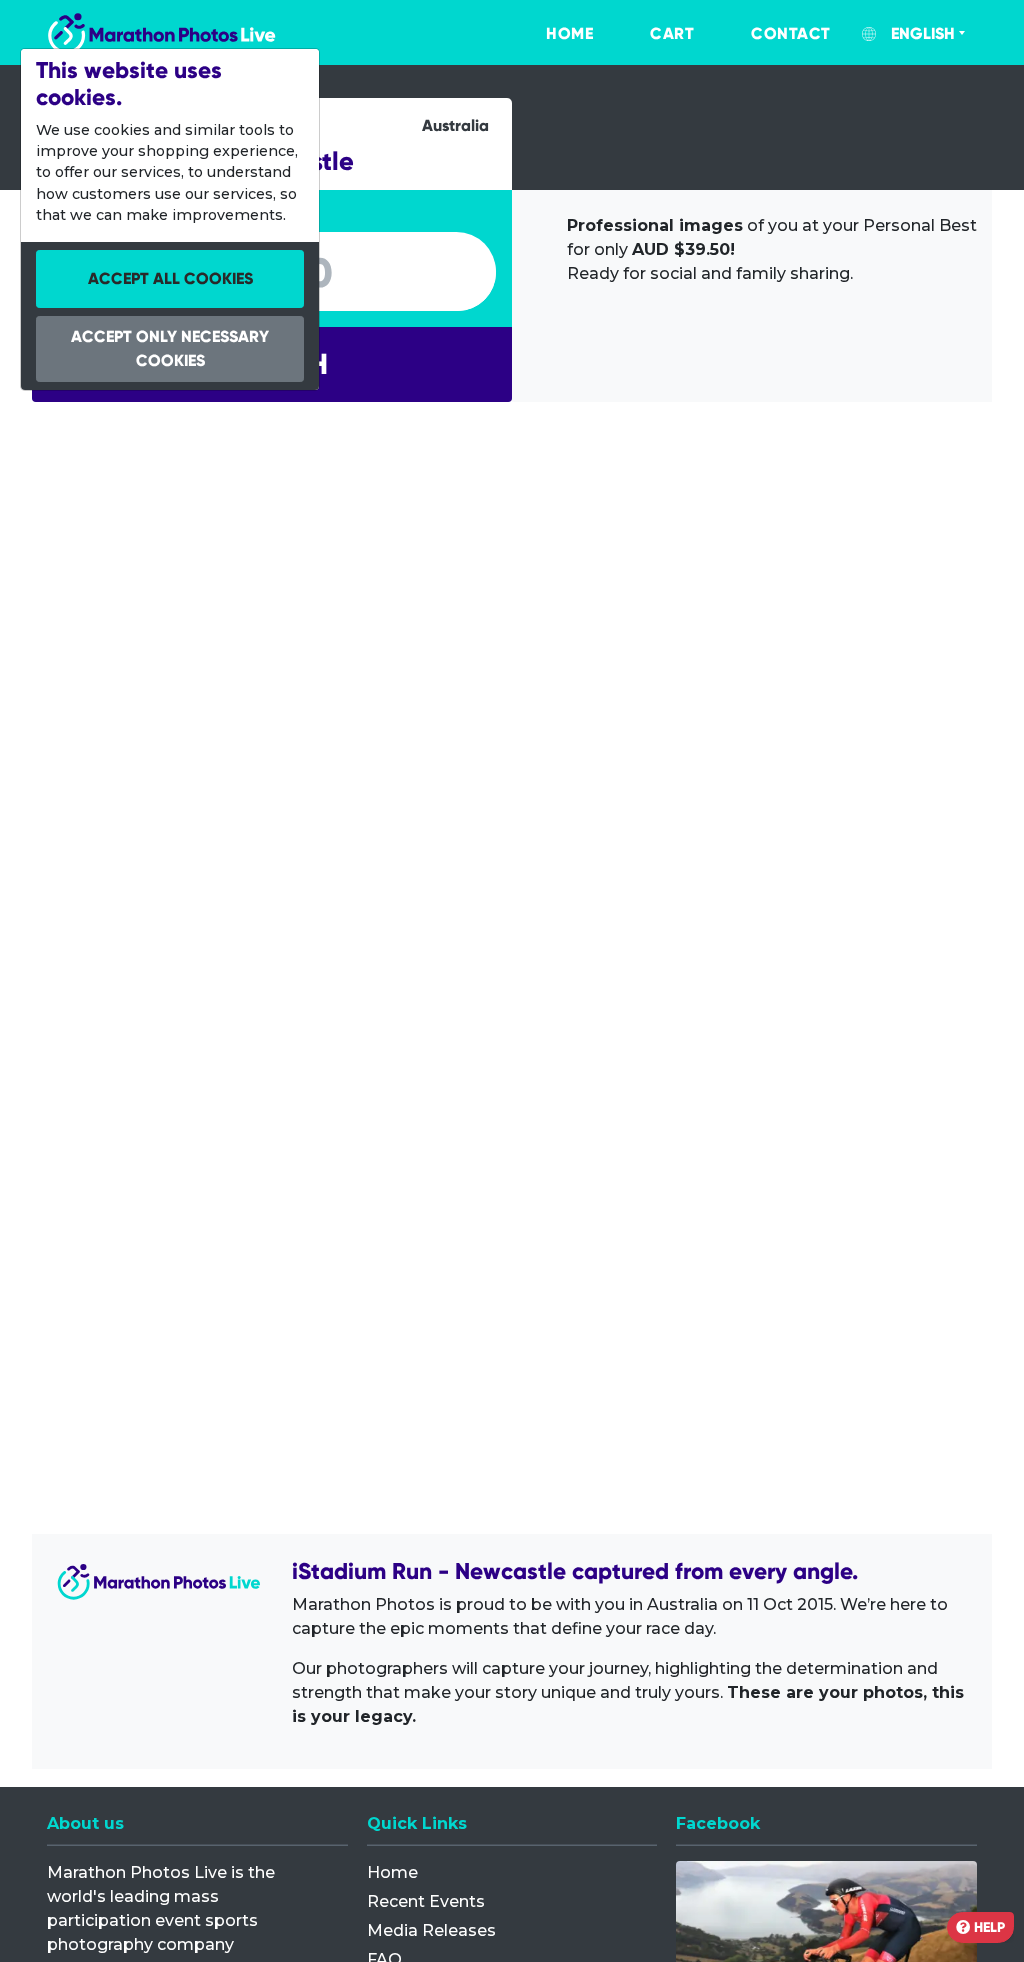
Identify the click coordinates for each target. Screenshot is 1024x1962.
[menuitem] (549, 34)
